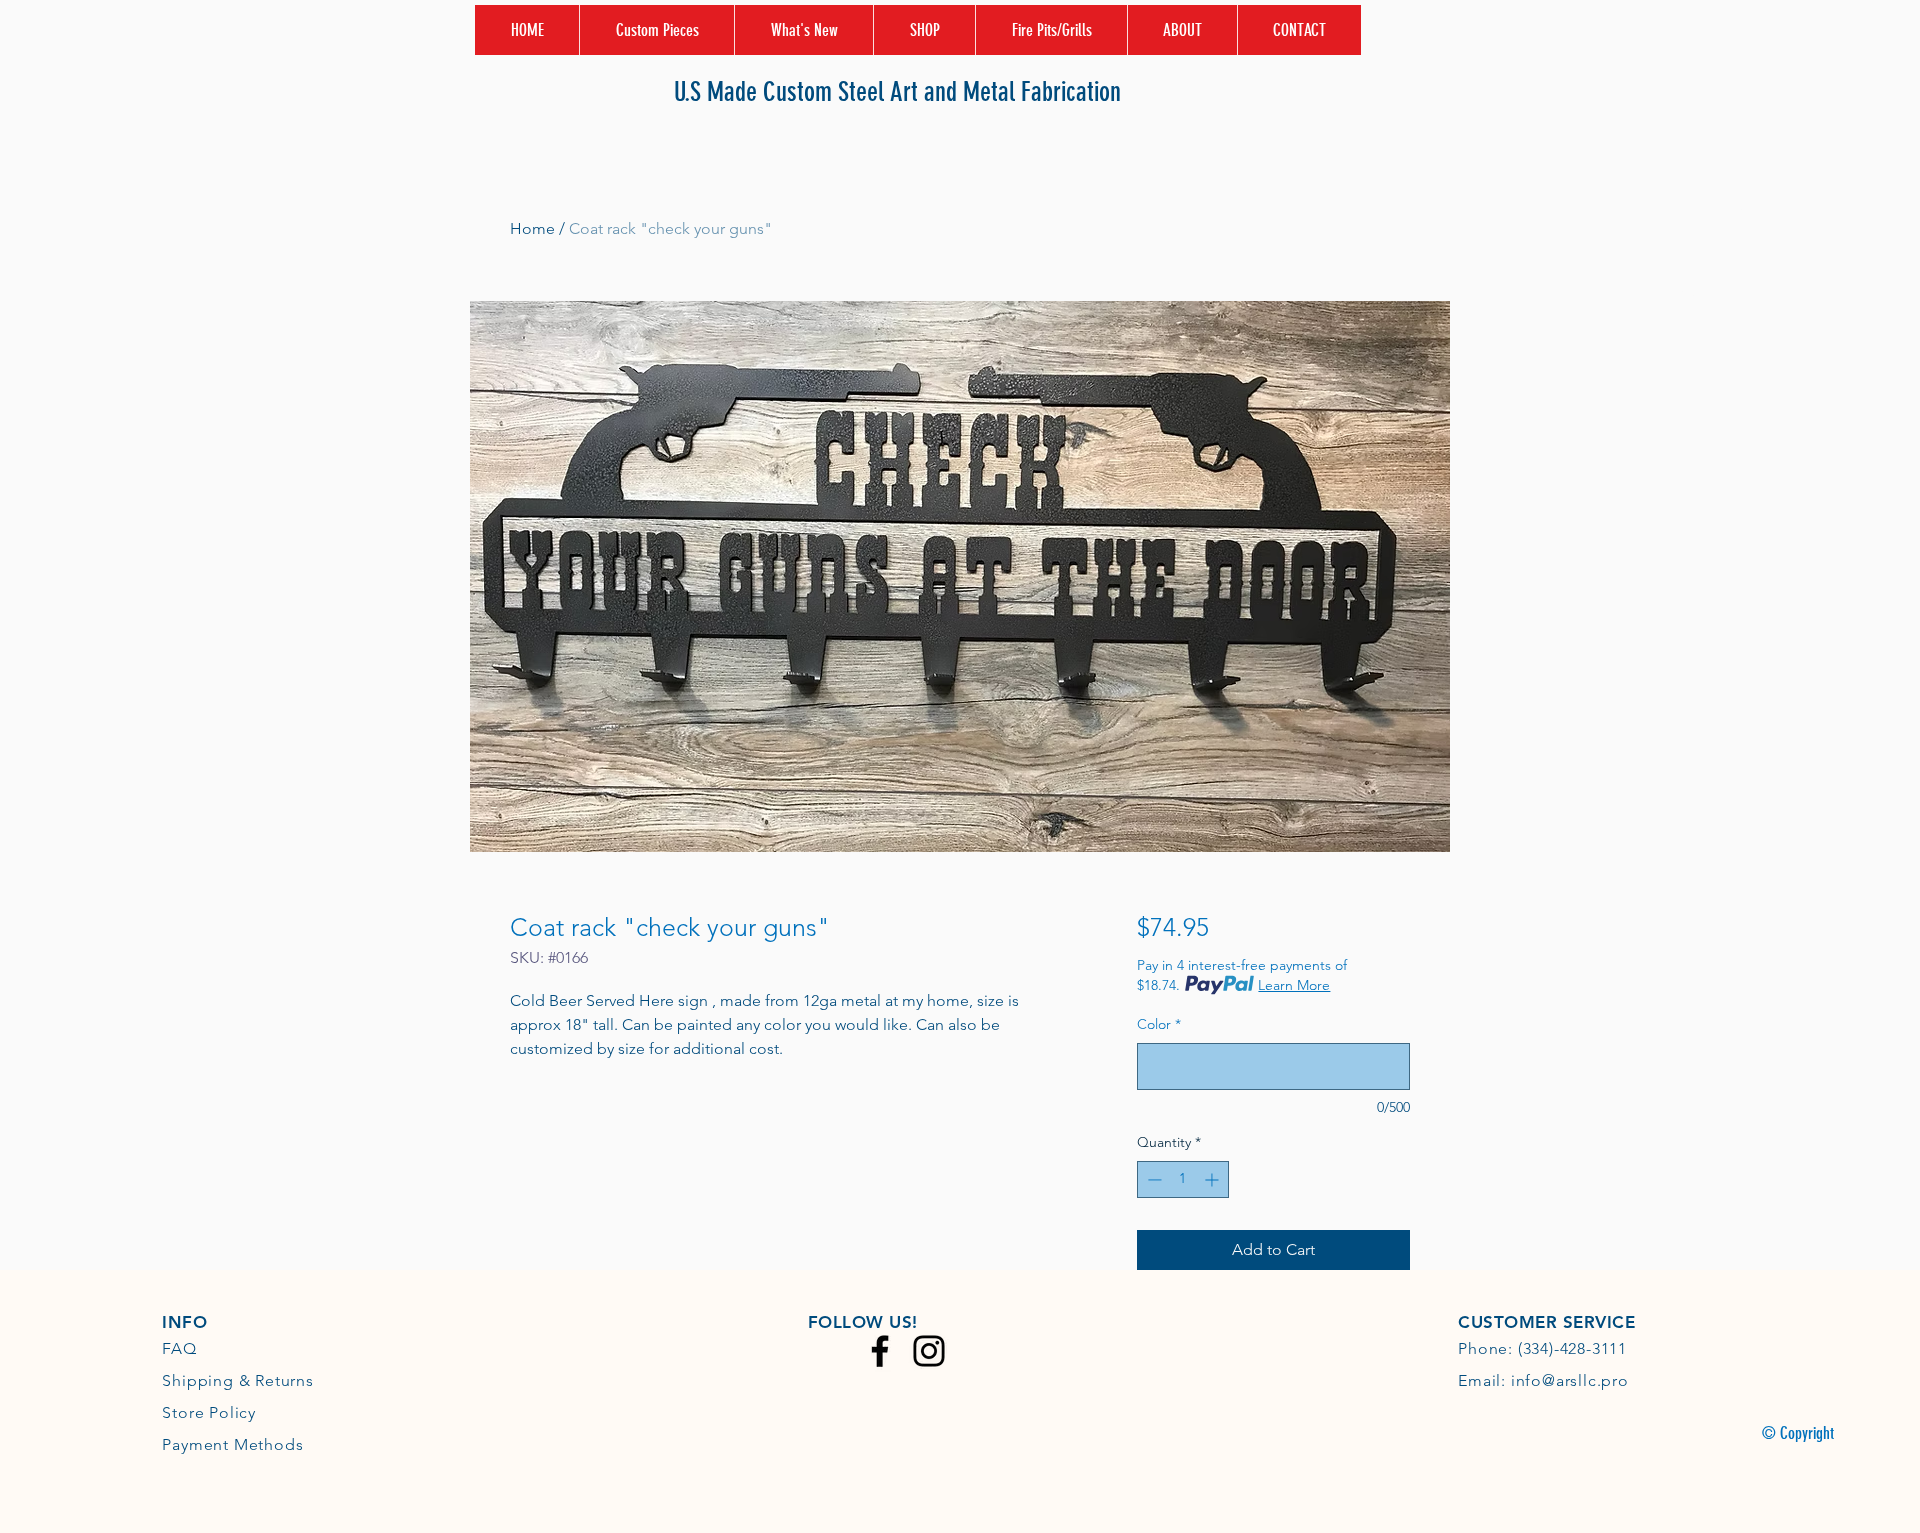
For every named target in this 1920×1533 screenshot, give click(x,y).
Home (532, 228)
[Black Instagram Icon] (929, 1351)
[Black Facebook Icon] (880, 1351)
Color (1159, 1024)
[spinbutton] (1183, 1179)
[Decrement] (1152, 1179)
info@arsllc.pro (1570, 1380)
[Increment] (1213, 1179)
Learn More (1294, 985)
